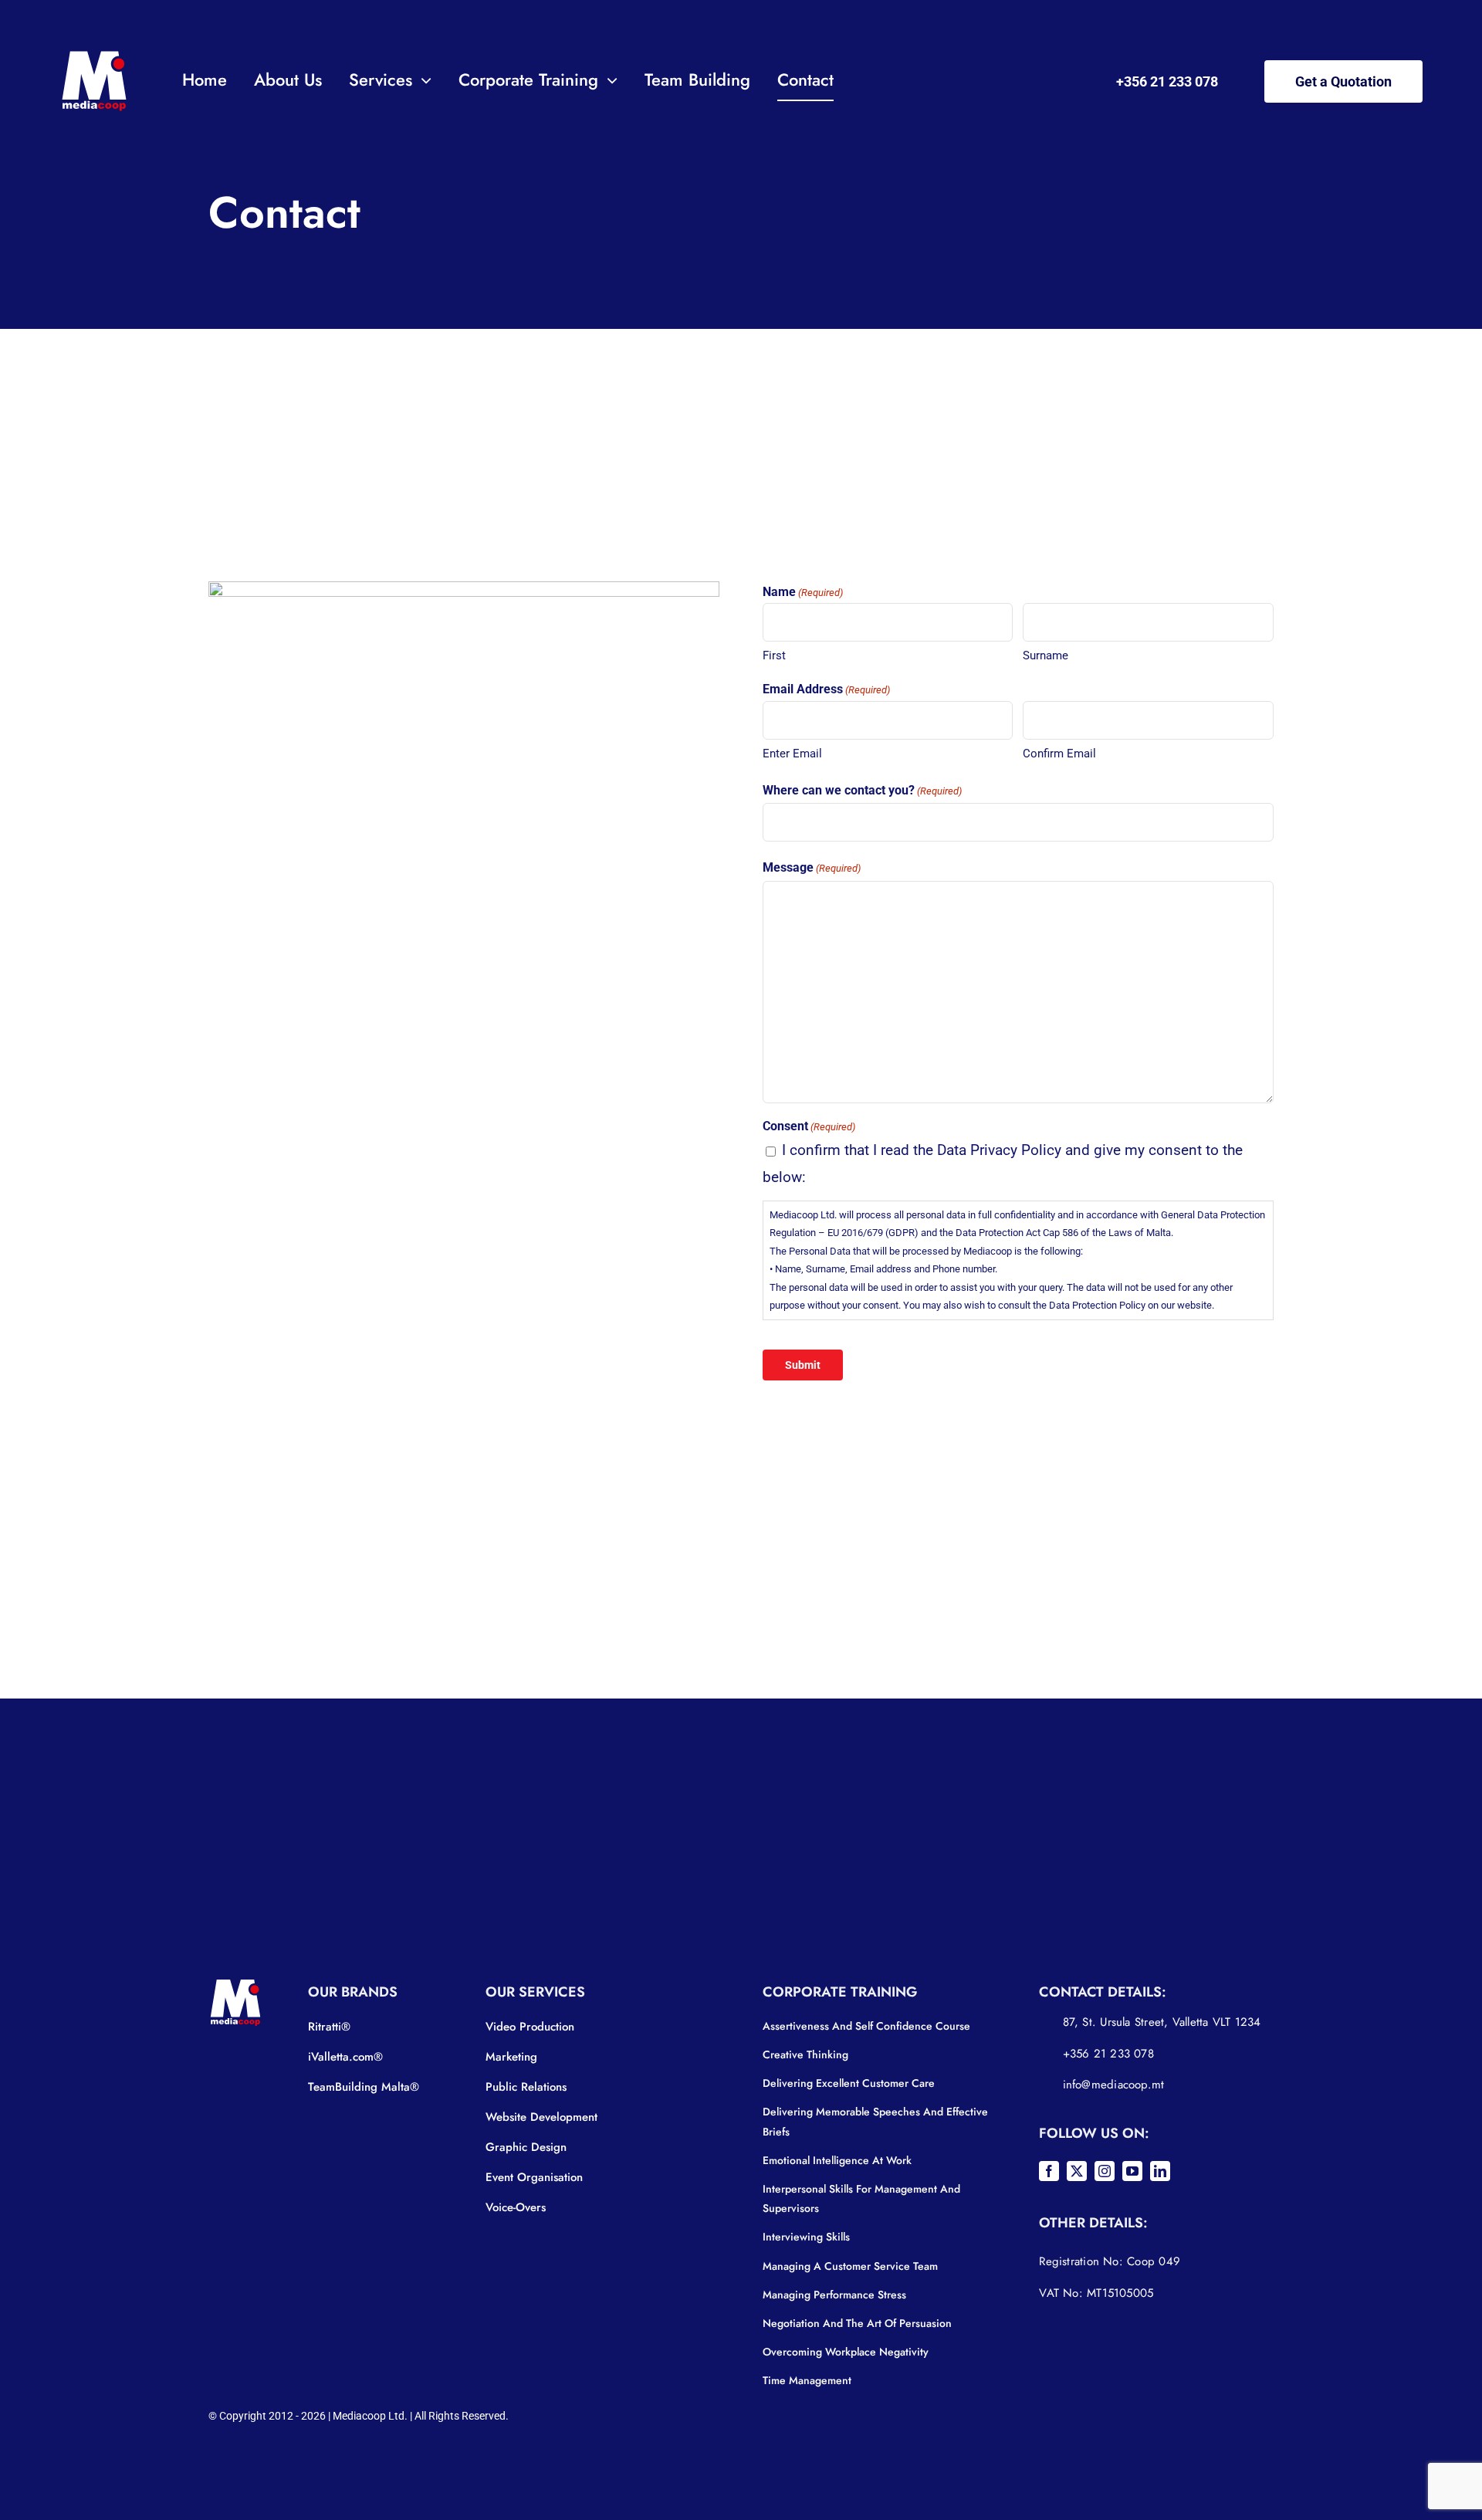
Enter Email (792, 754)
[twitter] (1077, 2171)
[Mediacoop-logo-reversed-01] (94, 54)
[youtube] (1132, 2171)
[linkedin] (1160, 2171)
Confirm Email (1059, 754)
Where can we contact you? (862, 790)
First (774, 655)
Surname (1046, 655)
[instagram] (1105, 2171)
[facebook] (1049, 2171)
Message (812, 867)
